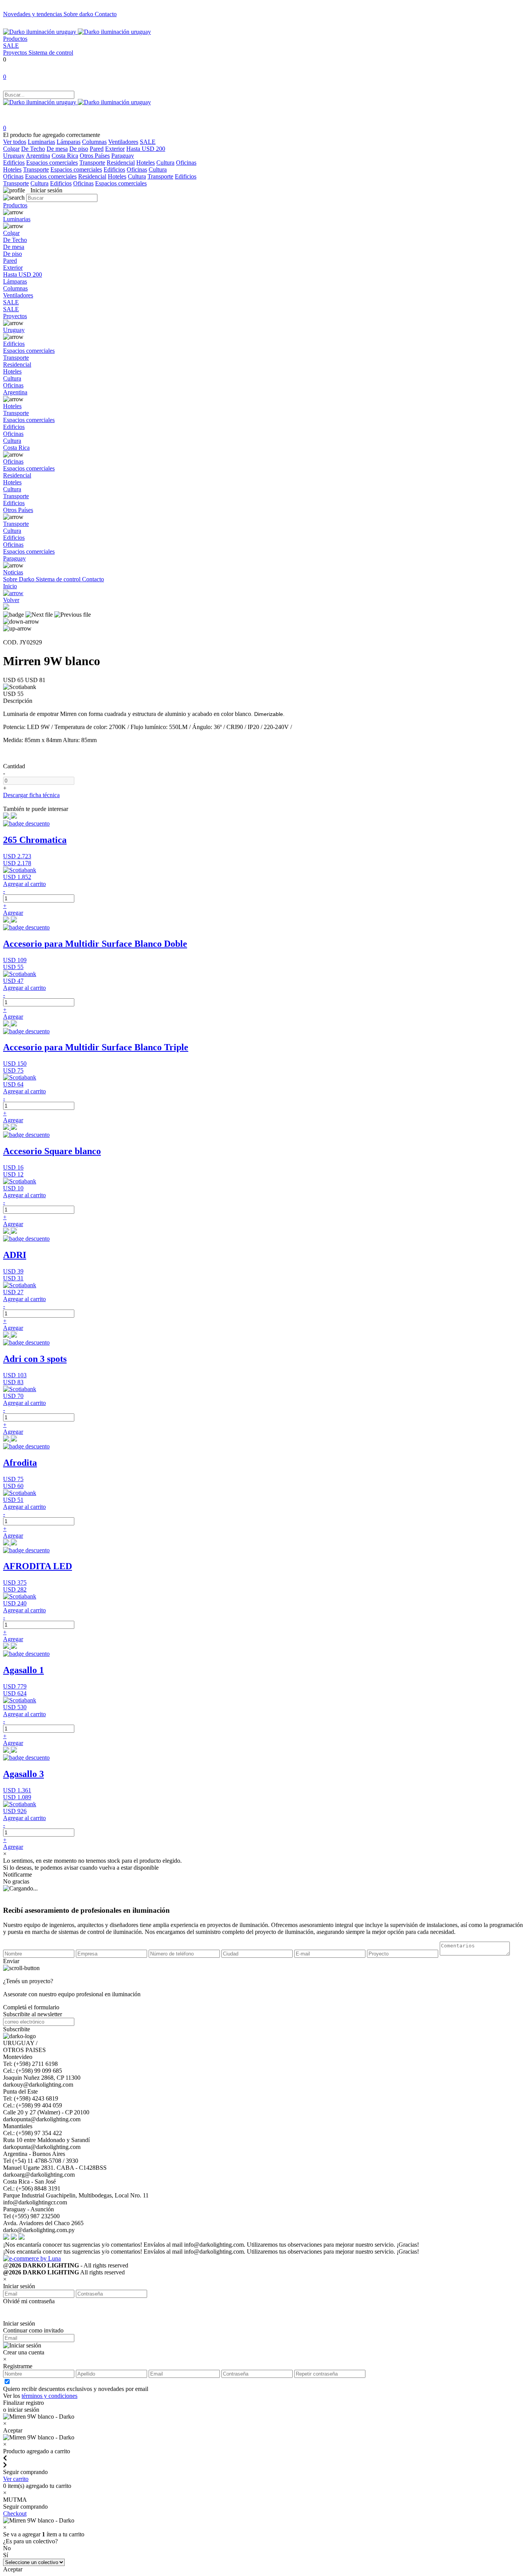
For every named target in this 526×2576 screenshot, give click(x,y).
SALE (11, 46)
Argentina (38, 156)
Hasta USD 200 (146, 149)
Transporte (92, 163)
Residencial (121, 163)
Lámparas (69, 142)
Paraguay (123, 156)
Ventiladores (123, 142)
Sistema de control (51, 53)
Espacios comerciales (52, 163)
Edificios (14, 163)
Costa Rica (65, 156)
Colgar (11, 149)
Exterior (115, 149)
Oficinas (186, 163)
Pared (97, 149)
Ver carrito (16, 2479)
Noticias (13, 572)
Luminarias (41, 142)
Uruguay (14, 156)
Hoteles (146, 163)
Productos (15, 39)
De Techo (33, 149)
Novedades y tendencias (33, 14)
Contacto (106, 14)
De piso (79, 149)
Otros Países (95, 156)
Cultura (165, 163)
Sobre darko (79, 14)
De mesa (57, 149)
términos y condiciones (49, 2396)
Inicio (10, 586)
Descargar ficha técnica (31, 795)
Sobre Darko (19, 579)
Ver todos (15, 142)
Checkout (15, 2513)
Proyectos (16, 53)
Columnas (94, 142)
